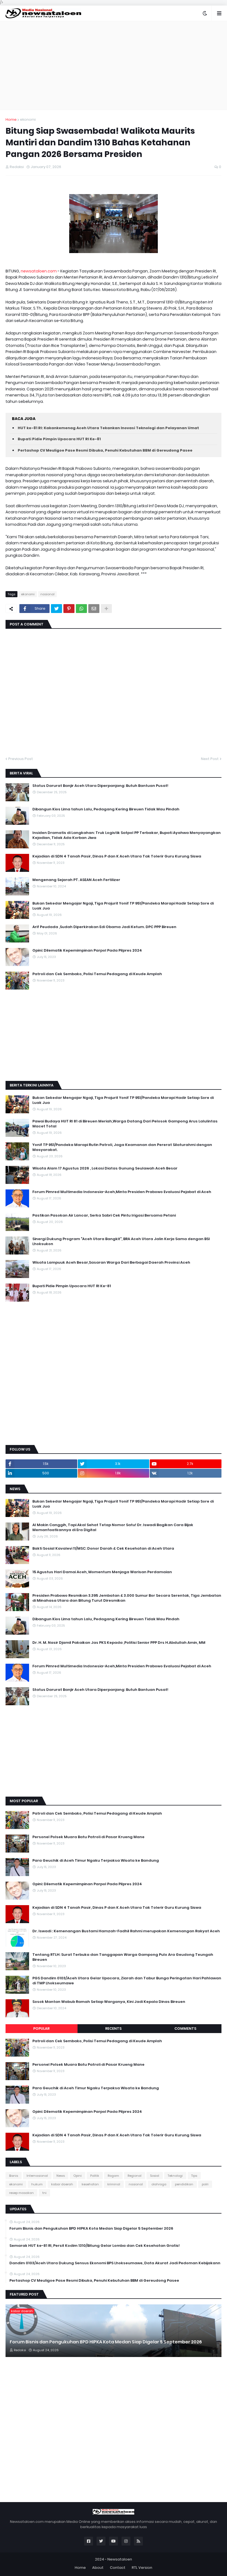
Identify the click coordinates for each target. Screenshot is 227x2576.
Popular (41, 2028)
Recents (113, 2028)
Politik (95, 2176)
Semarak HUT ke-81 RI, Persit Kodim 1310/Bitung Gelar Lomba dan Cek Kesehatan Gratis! (95, 2246)
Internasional (37, 2176)
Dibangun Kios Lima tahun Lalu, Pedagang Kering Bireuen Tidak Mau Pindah (106, 809)
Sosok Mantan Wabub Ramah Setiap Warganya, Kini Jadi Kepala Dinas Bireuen (109, 2002)
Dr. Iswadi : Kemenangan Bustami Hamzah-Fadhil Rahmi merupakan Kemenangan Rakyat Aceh (126, 1931)
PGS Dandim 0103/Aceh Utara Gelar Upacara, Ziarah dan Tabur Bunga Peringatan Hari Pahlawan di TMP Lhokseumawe (127, 1981)
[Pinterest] (69, 609)
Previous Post (21, 759)
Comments (185, 2028)
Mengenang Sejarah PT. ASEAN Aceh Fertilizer (76, 880)
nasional (47, 594)
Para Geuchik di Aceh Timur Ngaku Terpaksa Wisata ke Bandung (96, 1861)
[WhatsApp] (81, 609)
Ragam (113, 2176)
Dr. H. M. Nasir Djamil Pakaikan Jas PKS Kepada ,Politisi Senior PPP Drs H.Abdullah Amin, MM (119, 1643)
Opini (78, 2176)
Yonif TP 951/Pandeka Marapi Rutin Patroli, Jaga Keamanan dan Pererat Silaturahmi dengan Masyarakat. (122, 1147)
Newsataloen (120, 2559)
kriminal (114, 2184)
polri (205, 2184)
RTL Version (142, 2568)
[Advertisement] (114, 65)
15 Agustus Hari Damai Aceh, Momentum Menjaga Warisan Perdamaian (102, 1572)
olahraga (159, 2184)
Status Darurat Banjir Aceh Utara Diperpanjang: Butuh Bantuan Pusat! (100, 786)
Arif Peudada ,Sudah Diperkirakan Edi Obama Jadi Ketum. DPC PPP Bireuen (104, 927)
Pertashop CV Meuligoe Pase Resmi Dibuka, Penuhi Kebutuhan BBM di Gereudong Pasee (105, 450)
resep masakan (21, 2193)
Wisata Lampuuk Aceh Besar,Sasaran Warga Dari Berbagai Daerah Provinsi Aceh (111, 1263)
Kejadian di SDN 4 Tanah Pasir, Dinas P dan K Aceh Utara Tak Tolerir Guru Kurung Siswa (117, 856)
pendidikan (184, 2184)
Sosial (155, 2176)
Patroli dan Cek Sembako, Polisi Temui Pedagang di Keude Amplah (97, 974)
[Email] (94, 609)
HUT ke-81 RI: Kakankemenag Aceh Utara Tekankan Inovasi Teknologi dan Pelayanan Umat (108, 428)
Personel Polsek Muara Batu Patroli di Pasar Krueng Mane (88, 1837)
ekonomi (28, 119)
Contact (118, 2568)
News (61, 2176)
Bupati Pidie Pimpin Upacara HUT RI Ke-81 (59, 439)
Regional (135, 2176)
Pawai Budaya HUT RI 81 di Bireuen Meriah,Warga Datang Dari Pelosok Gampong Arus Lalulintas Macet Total (125, 1124)
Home (11, 119)
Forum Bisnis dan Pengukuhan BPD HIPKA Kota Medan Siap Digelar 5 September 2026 (91, 2229)
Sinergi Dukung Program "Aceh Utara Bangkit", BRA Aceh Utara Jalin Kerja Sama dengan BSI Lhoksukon (121, 1241)
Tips (194, 2176)
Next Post (210, 759)
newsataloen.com (39, 271)
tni (44, 2193)
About (98, 2568)
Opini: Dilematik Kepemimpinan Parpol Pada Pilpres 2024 (87, 950)
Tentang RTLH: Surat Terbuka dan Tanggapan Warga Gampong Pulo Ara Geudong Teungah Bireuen (123, 1957)
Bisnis (14, 2176)
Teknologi (175, 2176)
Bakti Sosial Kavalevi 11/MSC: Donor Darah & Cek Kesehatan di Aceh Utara (103, 1549)
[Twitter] (56, 609)
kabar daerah (62, 2184)
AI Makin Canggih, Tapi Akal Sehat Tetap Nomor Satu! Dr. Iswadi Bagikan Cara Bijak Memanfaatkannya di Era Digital (113, 1527)
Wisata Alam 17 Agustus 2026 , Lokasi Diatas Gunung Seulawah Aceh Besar (105, 1168)
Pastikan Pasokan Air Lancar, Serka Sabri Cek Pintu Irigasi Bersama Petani (104, 1215)
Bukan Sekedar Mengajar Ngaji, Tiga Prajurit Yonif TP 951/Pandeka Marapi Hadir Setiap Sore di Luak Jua (123, 906)
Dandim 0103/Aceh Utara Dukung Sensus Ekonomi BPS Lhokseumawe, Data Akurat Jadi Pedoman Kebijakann (115, 2263)
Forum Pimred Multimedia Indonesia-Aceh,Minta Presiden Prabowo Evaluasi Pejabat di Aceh (122, 1192)
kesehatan (90, 2184)
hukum (37, 2184)
